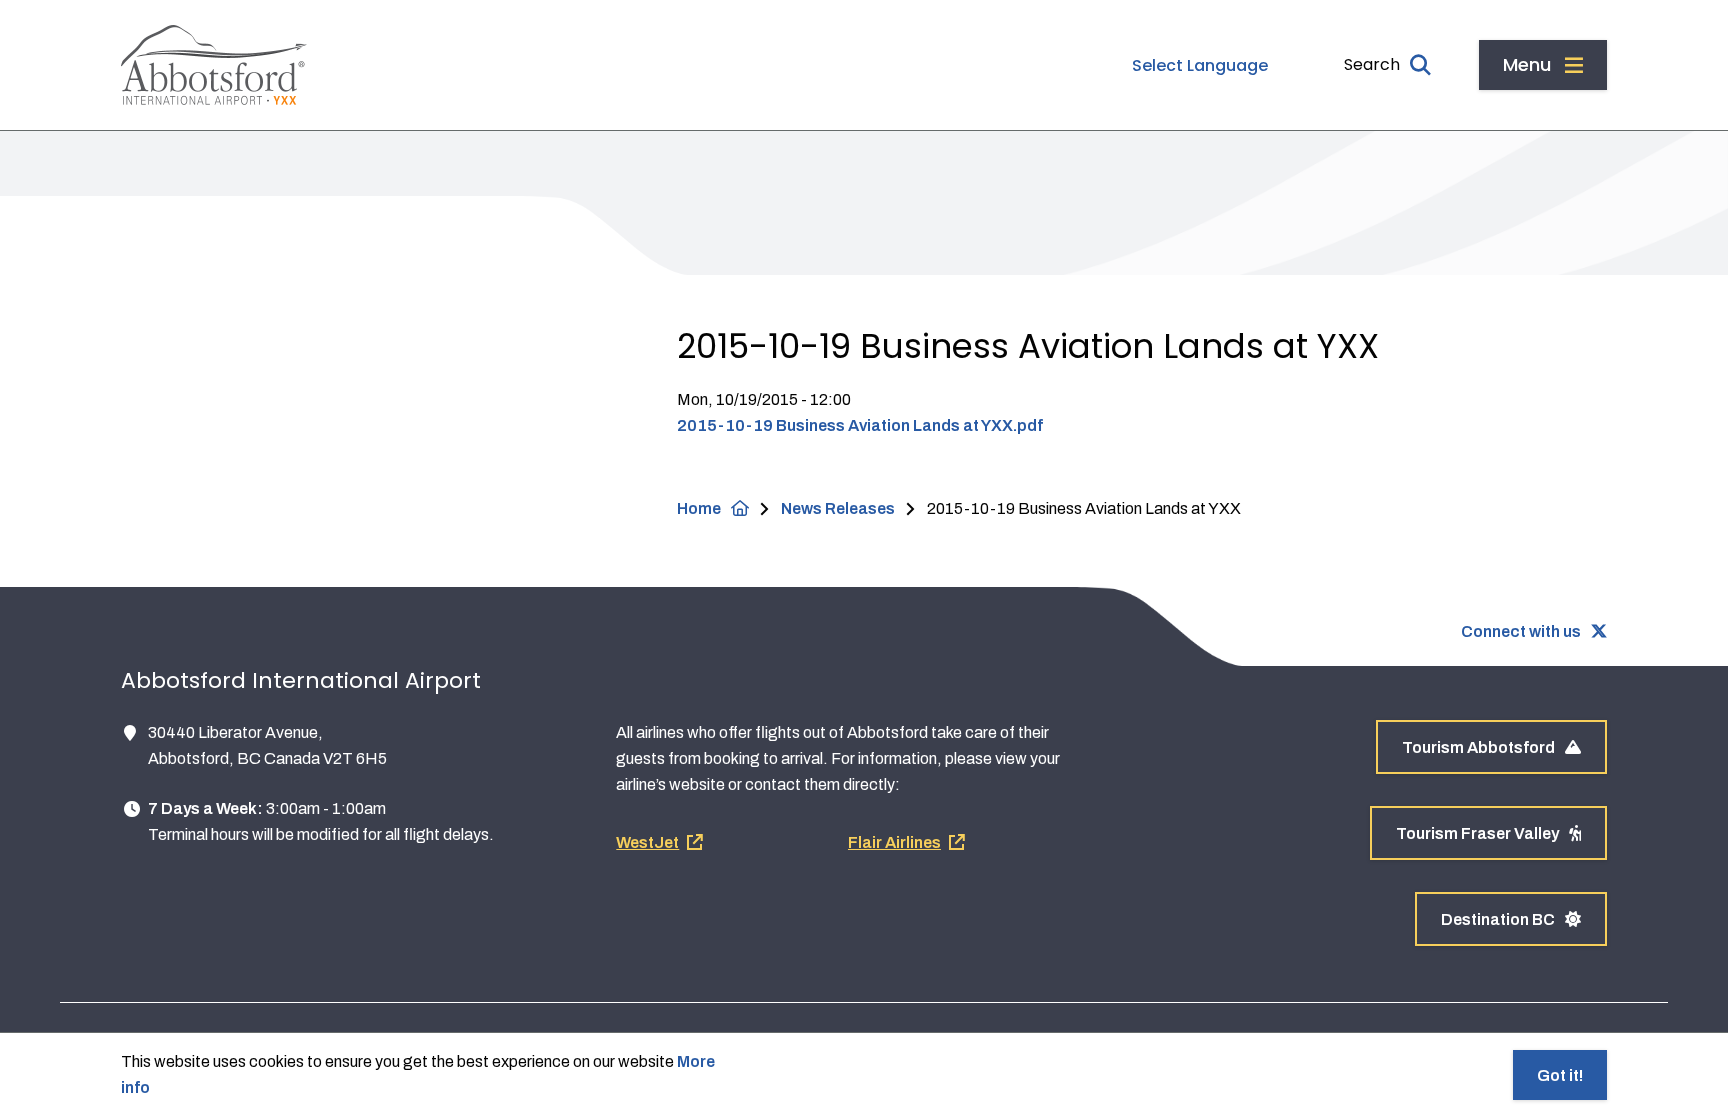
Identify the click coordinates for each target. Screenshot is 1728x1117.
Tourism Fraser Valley (1477, 833)
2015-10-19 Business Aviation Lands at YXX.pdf (860, 425)
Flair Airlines (894, 842)
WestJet (647, 842)
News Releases (838, 508)
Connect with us (1521, 631)
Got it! (1560, 1075)
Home (699, 508)
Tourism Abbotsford (1478, 747)
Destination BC (1498, 919)
